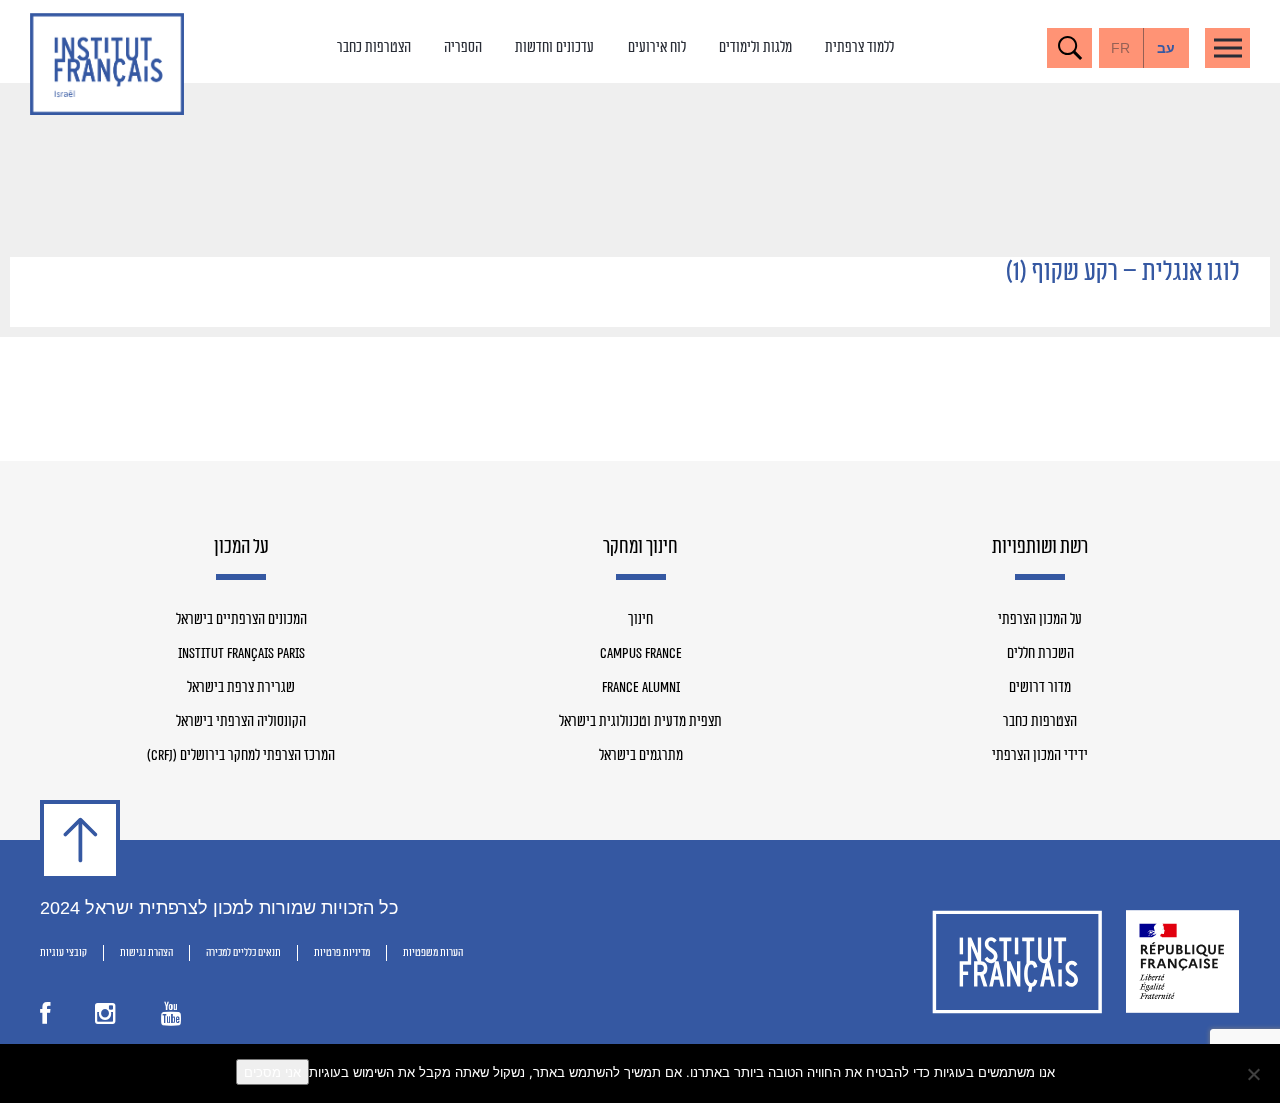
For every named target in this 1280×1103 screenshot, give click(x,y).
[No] (1255, 1074)
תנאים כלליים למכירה (243, 952)
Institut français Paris (241, 654)
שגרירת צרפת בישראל (241, 688)
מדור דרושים (1040, 688)
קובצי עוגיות (63, 952)
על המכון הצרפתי (1040, 620)
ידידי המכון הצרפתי (1040, 756)
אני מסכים (272, 1072)
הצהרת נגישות (146, 952)
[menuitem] (1166, 48)
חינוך (640, 620)
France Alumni (641, 688)
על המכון (241, 548)
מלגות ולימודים (755, 48)
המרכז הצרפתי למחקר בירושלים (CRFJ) (241, 756)
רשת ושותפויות (1040, 548)
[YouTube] (171, 1018)
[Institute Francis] (107, 64)
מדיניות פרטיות (342, 952)
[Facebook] (45, 1018)
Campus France (641, 654)
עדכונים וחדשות (554, 48)
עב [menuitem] (1166, 48)
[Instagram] (105, 1018)
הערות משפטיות (433, 952)
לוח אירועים (657, 48)
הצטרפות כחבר (374, 48)
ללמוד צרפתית (859, 48)
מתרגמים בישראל (641, 756)
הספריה (463, 48)
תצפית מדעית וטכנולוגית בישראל (640, 722)
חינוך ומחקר (640, 548)
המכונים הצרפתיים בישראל (241, 620)
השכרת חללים (1040, 654)
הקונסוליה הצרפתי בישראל (241, 722)
